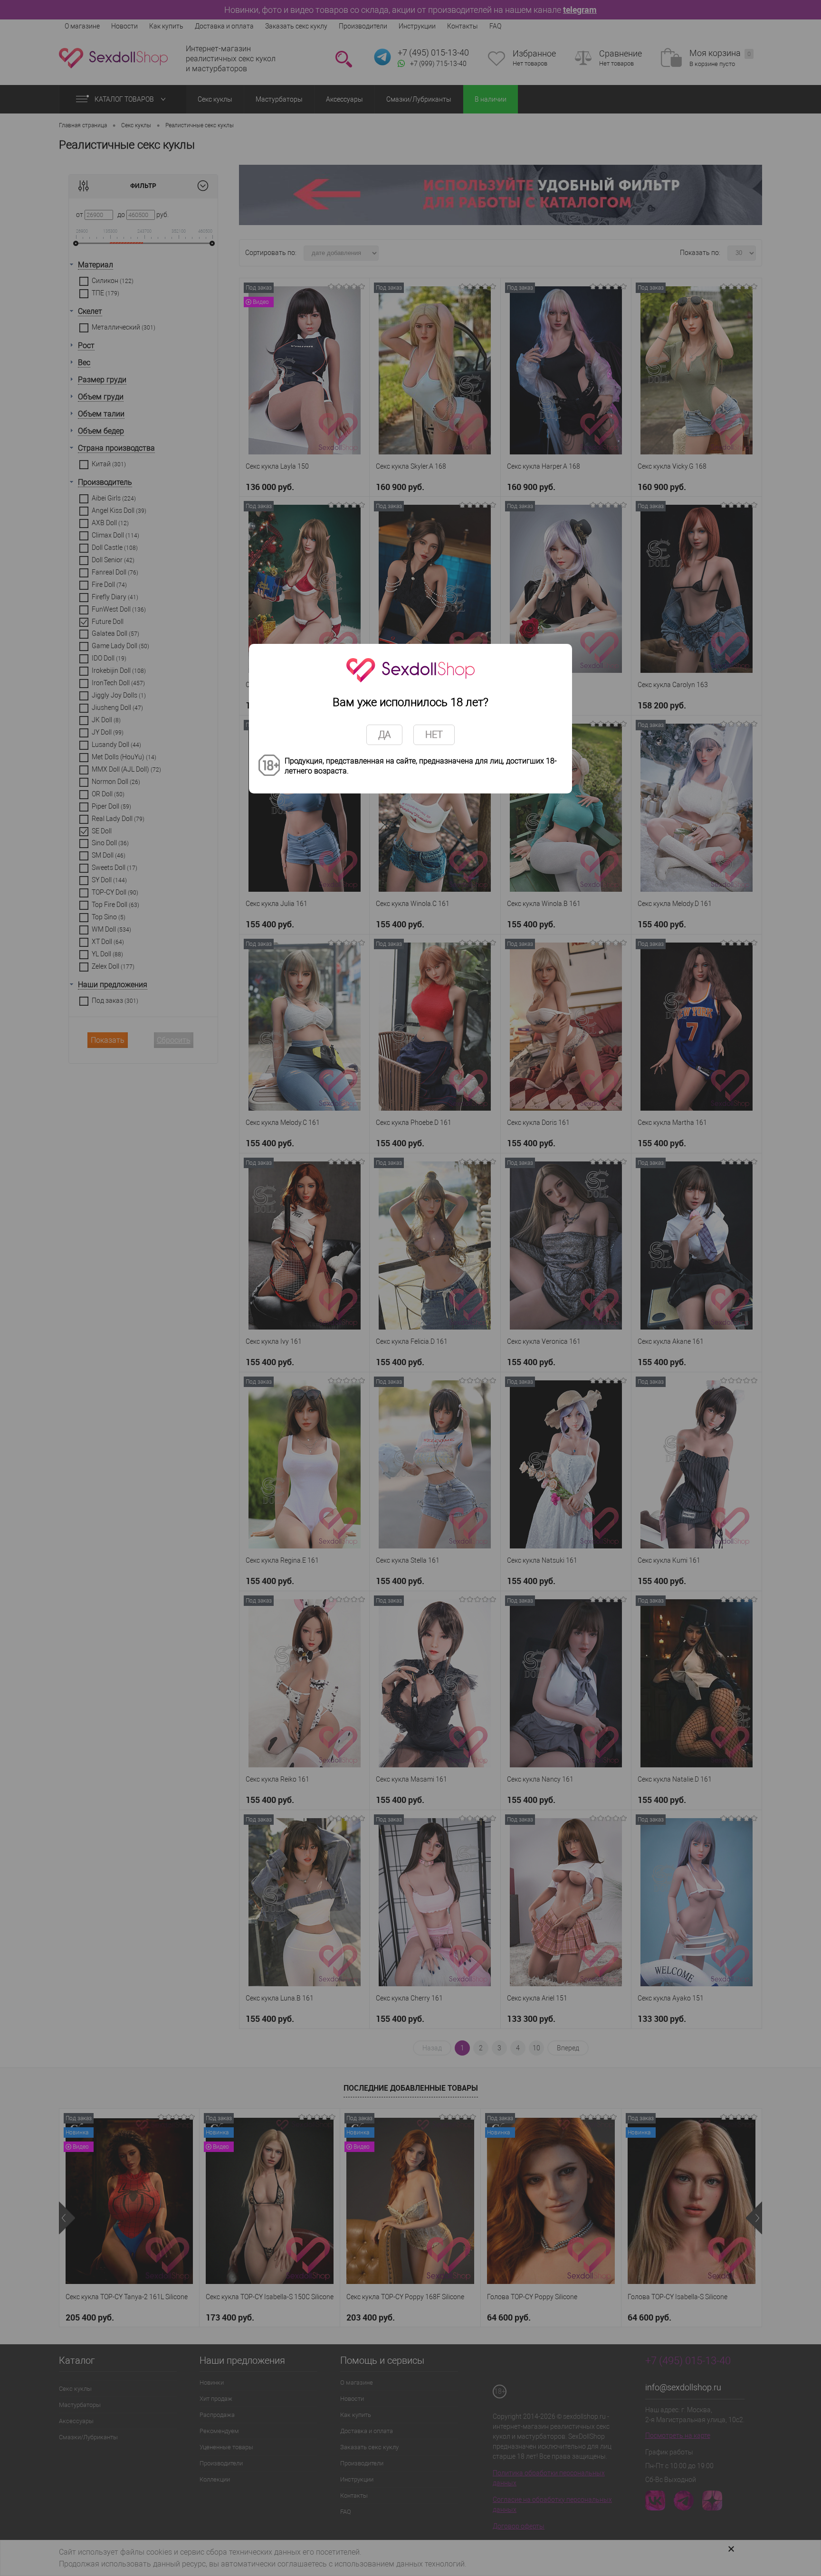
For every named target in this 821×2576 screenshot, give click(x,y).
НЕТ (434, 735)
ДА (384, 735)
